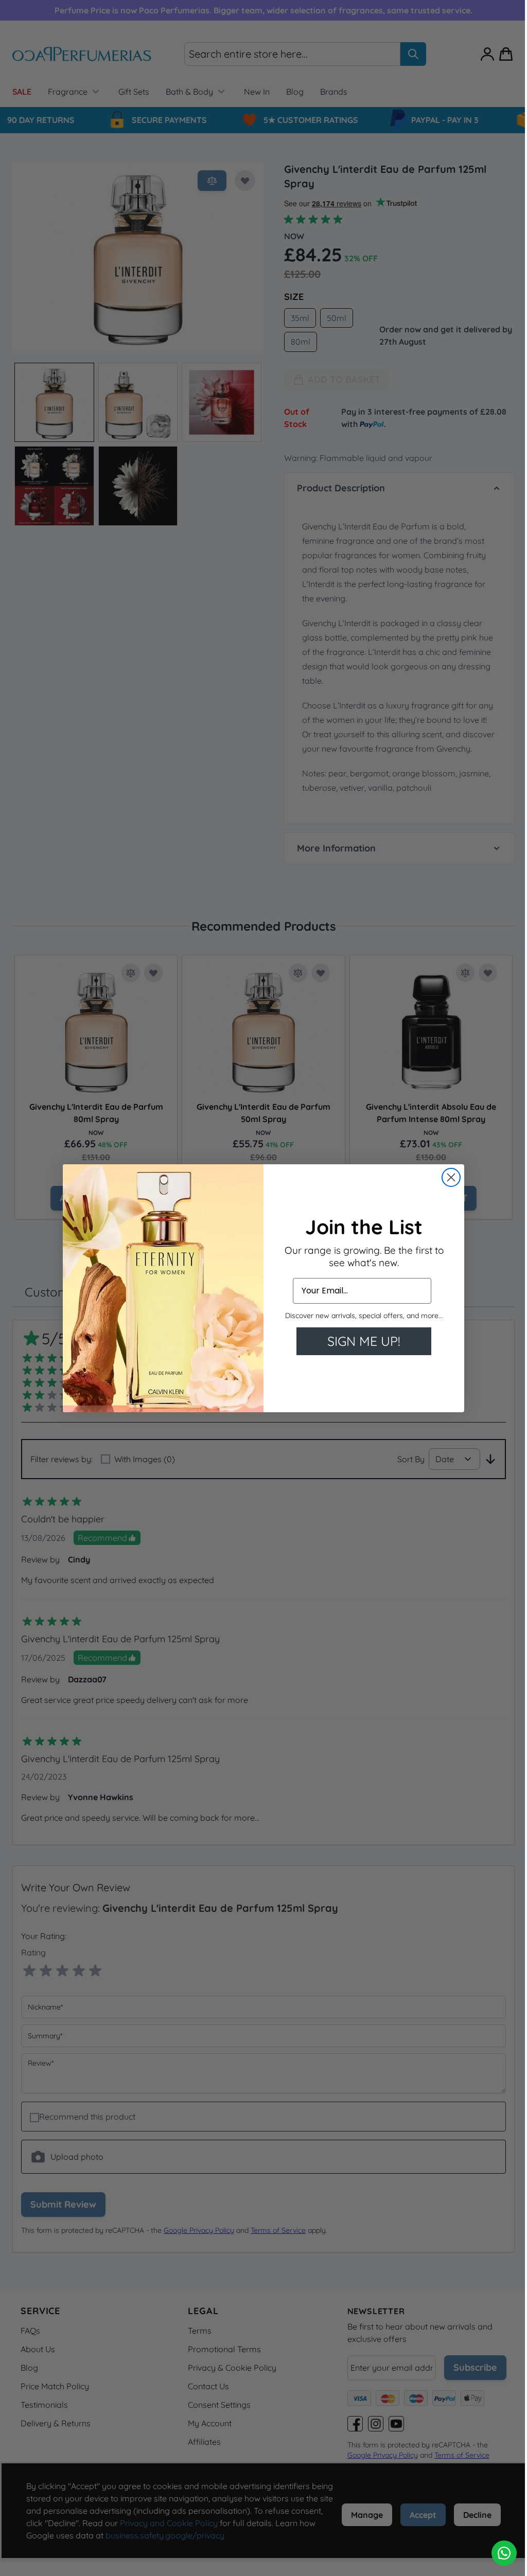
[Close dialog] (447, 1177)
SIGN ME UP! (360, 1341)
